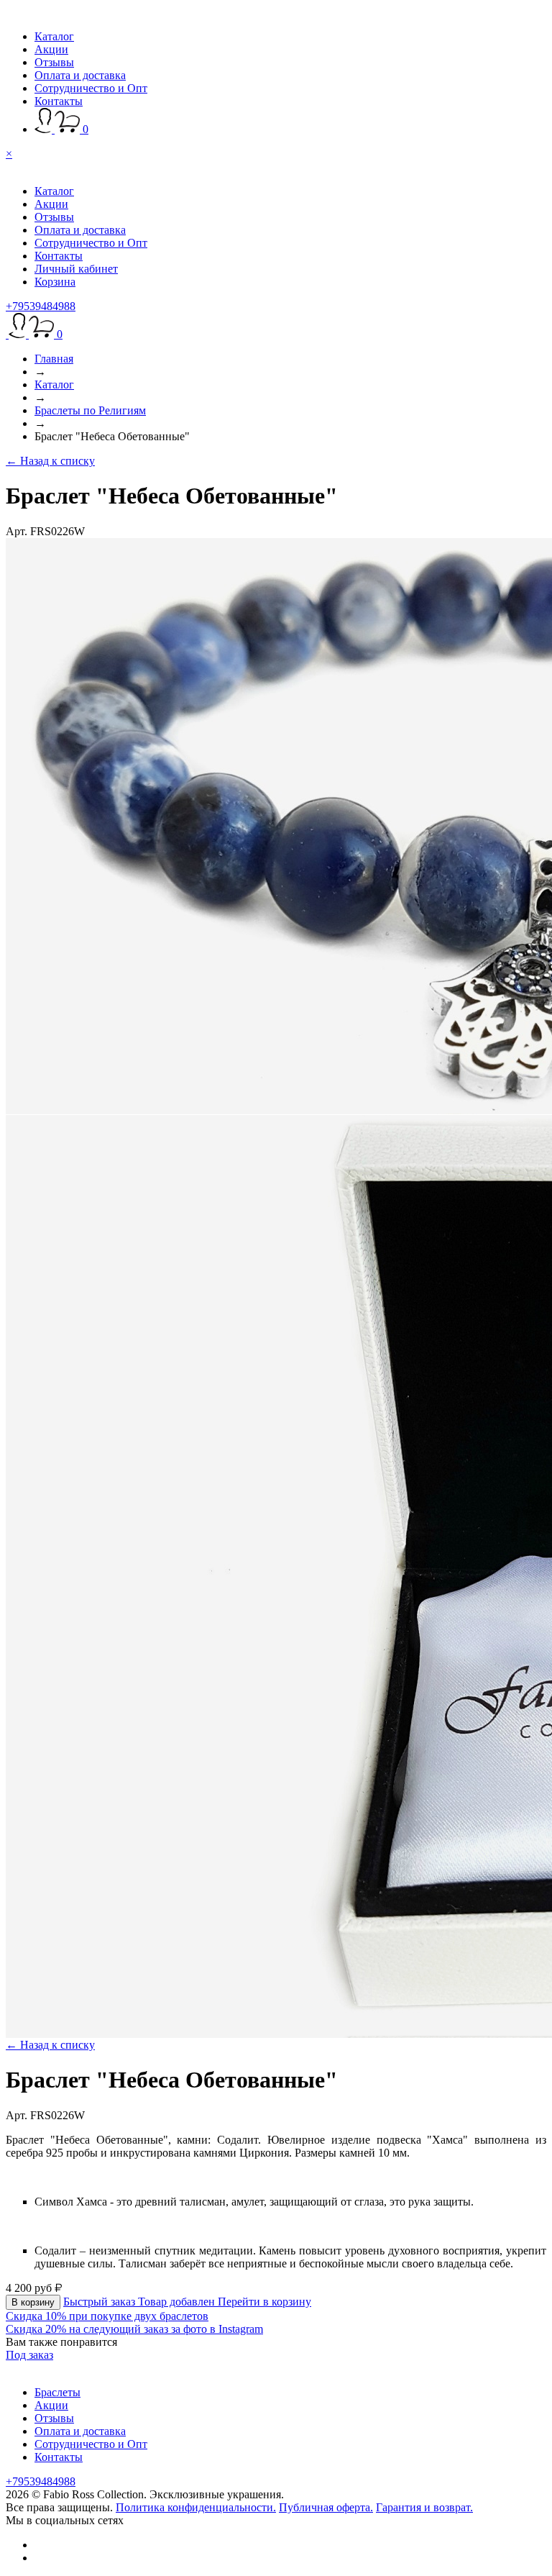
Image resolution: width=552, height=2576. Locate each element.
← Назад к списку (50, 461)
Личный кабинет (76, 269)
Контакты (59, 101)
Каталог (54, 36)
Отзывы (54, 62)
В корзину (33, 2302)
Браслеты (57, 2392)
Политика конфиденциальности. (196, 2507)
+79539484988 (41, 306)
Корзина (55, 282)
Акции (51, 49)
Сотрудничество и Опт (91, 88)
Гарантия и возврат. (424, 2507)
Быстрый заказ (101, 2302)
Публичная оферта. (326, 2507)
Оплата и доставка (80, 75)
